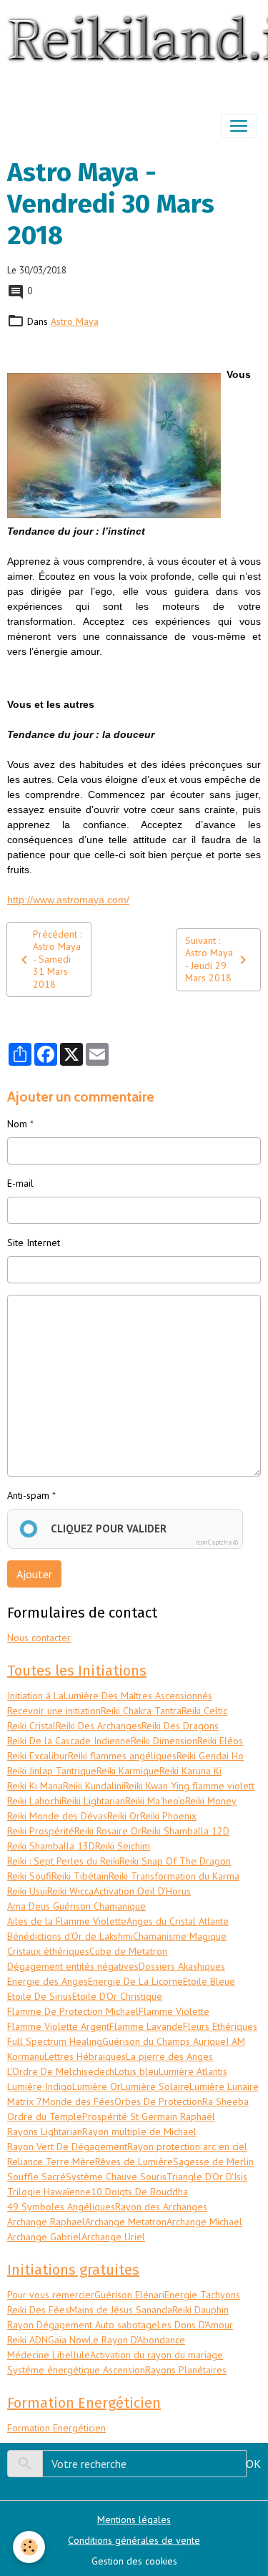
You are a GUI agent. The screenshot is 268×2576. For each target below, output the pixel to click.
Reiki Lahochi (34, 1801)
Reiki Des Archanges (99, 1726)
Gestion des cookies (134, 2561)
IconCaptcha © (217, 1542)
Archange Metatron (126, 2222)
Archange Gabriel (44, 2237)
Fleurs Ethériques (220, 2026)
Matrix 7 (25, 2101)
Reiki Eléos (220, 1741)
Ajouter (34, 1574)
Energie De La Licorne (135, 1981)
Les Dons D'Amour (195, 2325)
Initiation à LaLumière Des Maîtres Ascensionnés (110, 1696)
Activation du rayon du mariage (157, 2355)
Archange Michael (204, 2222)
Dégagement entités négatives (73, 1966)
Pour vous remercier (51, 2295)
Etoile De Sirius (40, 1996)
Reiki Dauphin (200, 2310)
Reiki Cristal (31, 1726)
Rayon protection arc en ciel (187, 2147)
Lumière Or (96, 2086)
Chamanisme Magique (180, 1936)
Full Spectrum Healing (55, 2041)
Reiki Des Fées (38, 2310)
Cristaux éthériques (48, 1951)
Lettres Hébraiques (85, 2056)
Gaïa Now (68, 2340)
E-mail (20, 1183)
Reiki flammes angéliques (122, 1756)
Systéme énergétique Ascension (76, 2370)
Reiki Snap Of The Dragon (175, 1861)
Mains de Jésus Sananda (121, 2310)
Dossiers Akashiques (182, 1966)
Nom (17, 1124)
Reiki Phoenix (168, 1816)
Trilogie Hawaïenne (49, 2192)
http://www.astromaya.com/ (68, 900)
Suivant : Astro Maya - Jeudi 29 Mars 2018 (209, 959)
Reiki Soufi (29, 1876)
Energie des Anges (48, 1981)
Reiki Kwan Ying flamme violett (189, 1786)
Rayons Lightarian (45, 2132)
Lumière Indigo (40, 2086)
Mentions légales (134, 2519)
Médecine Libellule (49, 2355)
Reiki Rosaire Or (108, 1831)
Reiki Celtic (204, 1711)
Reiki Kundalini (93, 1786)
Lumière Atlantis (193, 2071)
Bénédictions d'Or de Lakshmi (70, 1936)
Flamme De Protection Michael (73, 2011)
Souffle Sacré (36, 2177)
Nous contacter (39, 1638)
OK (253, 2464)
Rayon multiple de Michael (139, 2132)
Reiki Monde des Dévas (57, 1816)
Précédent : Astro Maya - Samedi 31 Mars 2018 (57, 959)
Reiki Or (124, 1816)
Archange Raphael (46, 2222)
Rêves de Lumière (134, 2162)
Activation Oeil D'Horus (142, 1891)
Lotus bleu (137, 2071)
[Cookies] (29, 2547)
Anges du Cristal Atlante (178, 1921)
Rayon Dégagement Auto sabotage (82, 2325)
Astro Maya (75, 321)
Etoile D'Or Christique (117, 1996)
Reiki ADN (28, 2340)
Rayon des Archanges (161, 2207)
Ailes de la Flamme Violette (67, 1921)
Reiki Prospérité (41, 1831)
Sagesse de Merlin (213, 2162)
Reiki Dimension (164, 1741)
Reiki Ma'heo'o (155, 1801)
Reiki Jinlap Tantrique (52, 1771)
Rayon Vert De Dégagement (67, 2147)
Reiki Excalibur (38, 1756)
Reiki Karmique (128, 1771)
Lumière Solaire (155, 2086)
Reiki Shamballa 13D (51, 1846)
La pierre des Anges (169, 2056)
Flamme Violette (174, 2011)
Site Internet (34, 1243)
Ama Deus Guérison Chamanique (76, 1906)
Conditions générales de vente (134, 2540)
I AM (235, 2041)
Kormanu (26, 2056)
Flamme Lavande (146, 2026)
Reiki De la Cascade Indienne (69, 1741)
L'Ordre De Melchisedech (61, 2071)
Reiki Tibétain (80, 1876)
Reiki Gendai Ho (210, 1756)
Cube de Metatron (128, 1951)
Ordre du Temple (45, 2116)
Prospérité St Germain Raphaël (149, 2116)
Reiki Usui (27, 1891)
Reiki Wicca (70, 1891)
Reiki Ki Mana (35, 1786)
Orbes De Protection (158, 2101)
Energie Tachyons (202, 2295)
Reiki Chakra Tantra (141, 1711)
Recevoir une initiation (54, 1711)
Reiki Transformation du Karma (174, 1876)
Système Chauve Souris (116, 2177)
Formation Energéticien (56, 2428)
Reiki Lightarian (93, 1801)
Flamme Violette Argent (58, 2026)
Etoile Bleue (209, 1981)
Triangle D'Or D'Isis (207, 2177)
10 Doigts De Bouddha (139, 2192)
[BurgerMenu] (239, 126)
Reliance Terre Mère (51, 2162)
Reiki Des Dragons (180, 1726)
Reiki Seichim (123, 1846)
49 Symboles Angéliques (61, 2207)
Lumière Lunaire (224, 2086)
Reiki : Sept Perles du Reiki (63, 1861)
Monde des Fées (78, 2101)
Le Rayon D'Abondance (137, 2340)
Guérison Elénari (129, 2295)
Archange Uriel (113, 2237)
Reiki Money (211, 1801)
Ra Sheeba (225, 2101)
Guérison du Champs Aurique (164, 2041)
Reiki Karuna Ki (190, 1771)
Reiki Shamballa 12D (185, 1831)
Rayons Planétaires (186, 2370)
